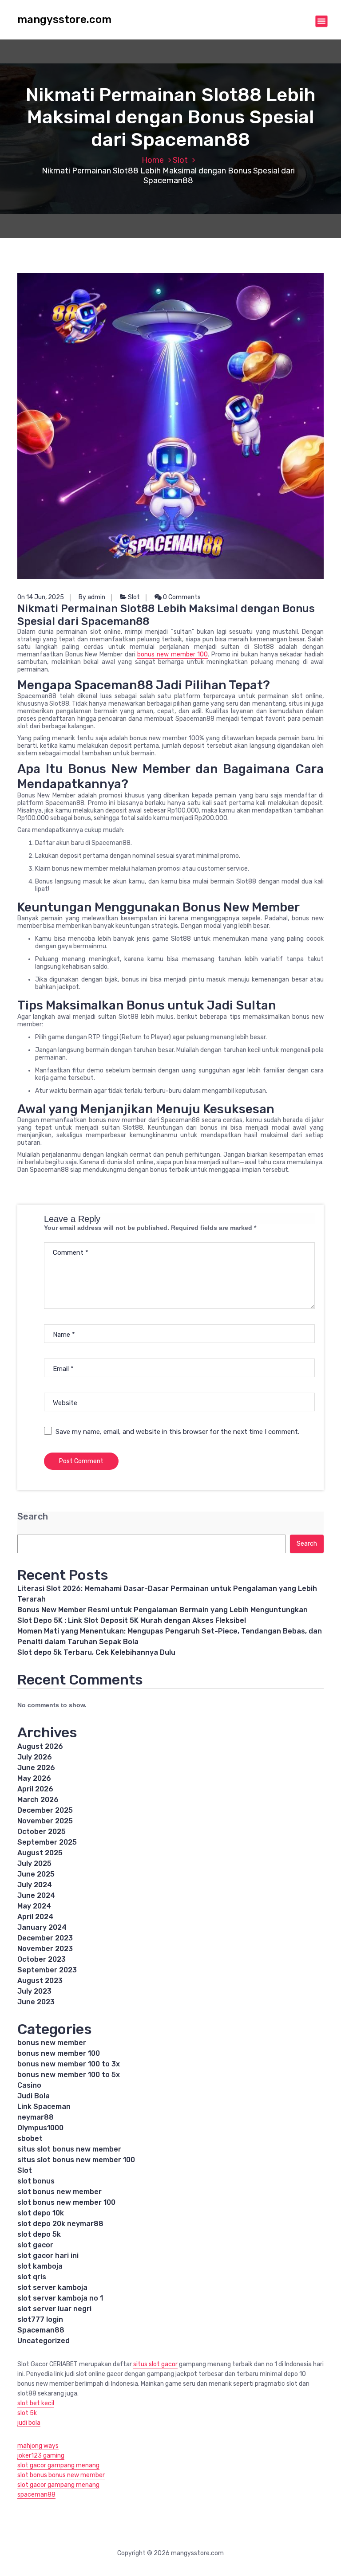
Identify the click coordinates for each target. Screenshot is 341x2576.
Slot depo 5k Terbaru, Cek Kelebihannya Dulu (96, 1652)
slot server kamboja (52, 2287)
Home (153, 160)
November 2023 (45, 1949)
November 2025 (45, 1821)
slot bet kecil (36, 2403)
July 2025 (34, 1863)
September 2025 (47, 1842)
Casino (29, 2085)
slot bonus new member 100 (66, 2202)
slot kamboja (40, 2266)
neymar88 (36, 2117)
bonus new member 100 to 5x (69, 2075)
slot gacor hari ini (48, 2256)
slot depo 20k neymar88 (60, 2224)
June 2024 (36, 1895)
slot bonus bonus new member (61, 2475)
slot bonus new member (59, 2192)
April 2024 (35, 1917)
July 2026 (35, 1757)
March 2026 (38, 1800)
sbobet (30, 2138)
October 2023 (42, 1959)
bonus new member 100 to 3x (69, 2064)
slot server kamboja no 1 (60, 2298)
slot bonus (36, 2181)
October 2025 (42, 1832)
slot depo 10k (41, 2213)
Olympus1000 (40, 2128)
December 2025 (45, 1810)
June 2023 (36, 2002)
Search (33, 1517)
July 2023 (34, 1991)
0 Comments (181, 597)
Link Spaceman (44, 2107)
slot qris (32, 2277)
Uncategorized (44, 2341)
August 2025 (40, 1853)
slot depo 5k (39, 2234)
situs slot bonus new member (69, 2149)
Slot (180, 160)
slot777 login (40, 2319)
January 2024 (42, 1927)
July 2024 (35, 1885)
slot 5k (27, 2413)
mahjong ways (38, 2446)
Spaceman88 (41, 2330)
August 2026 (40, 1746)
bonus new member (52, 2043)
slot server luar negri (54, 2309)
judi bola (29, 2423)
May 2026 (34, 1778)
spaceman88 (36, 2495)
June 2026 (36, 1768)
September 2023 (47, 1970)
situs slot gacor (155, 2364)
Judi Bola (34, 2096)
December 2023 (45, 1938)
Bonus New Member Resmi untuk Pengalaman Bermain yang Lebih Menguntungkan (163, 1610)
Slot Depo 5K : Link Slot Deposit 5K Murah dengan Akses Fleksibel (132, 1620)
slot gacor (35, 2245)
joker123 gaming (41, 2456)
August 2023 (40, 1981)
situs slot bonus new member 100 (76, 2160)
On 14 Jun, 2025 (41, 597)
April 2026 (35, 1789)
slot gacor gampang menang (58, 2465)
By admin (92, 597)
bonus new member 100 (172, 654)
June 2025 (36, 1874)
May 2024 (34, 1906)
